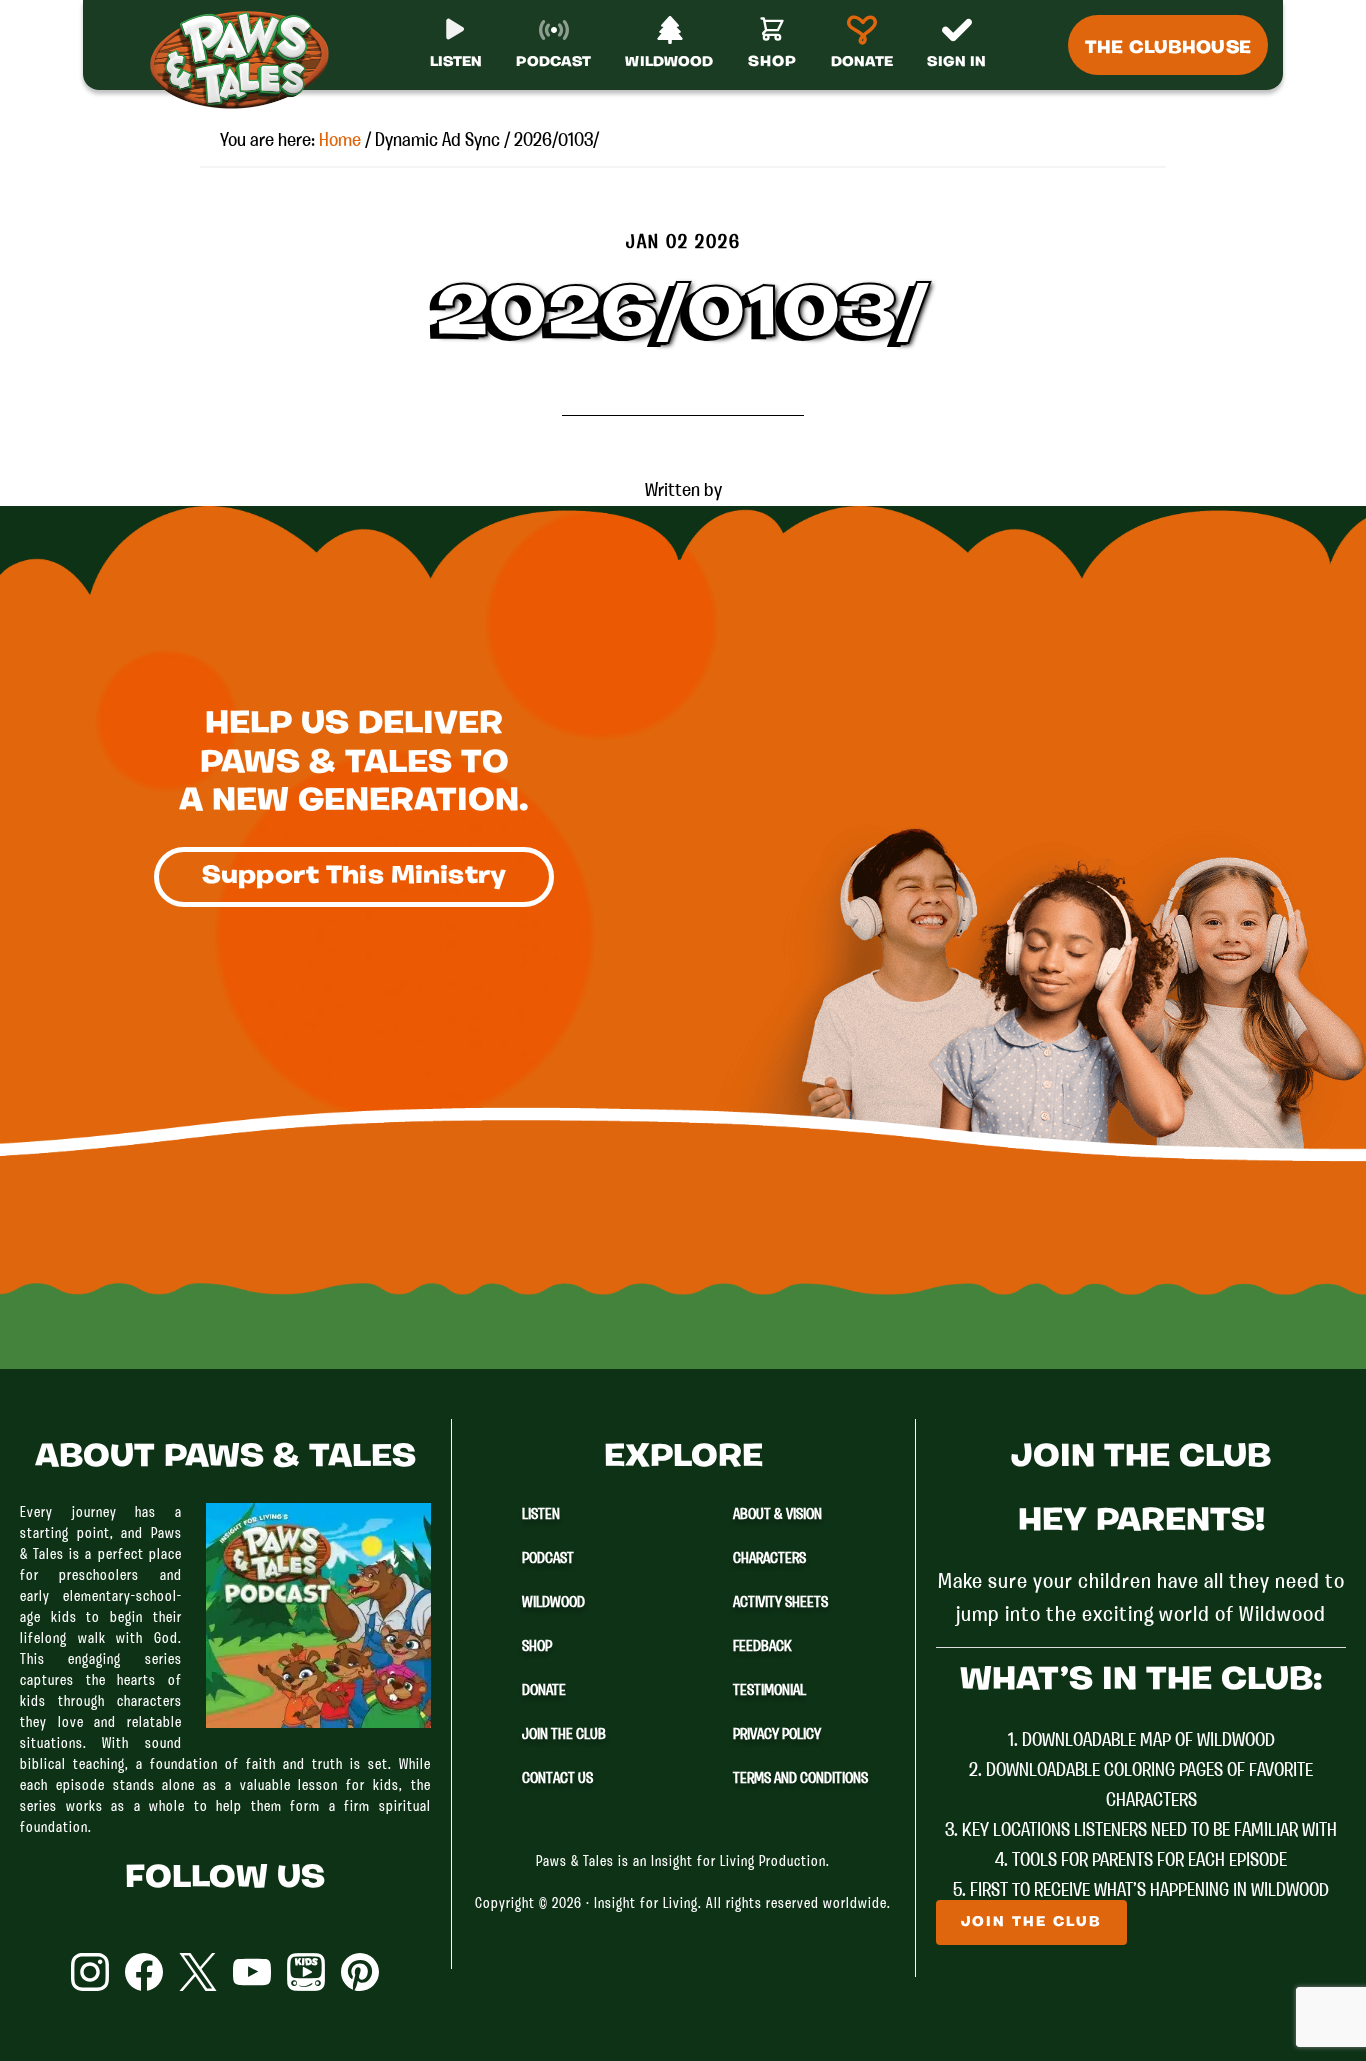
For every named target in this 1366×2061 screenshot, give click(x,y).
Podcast (548, 1559)
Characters (769, 1559)
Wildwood (553, 1603)
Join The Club (564, 1735)
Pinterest (360, 1972)
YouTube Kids (306, 1972)
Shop (537, 1647)
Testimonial (769, 1691)
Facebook (144, 1972)
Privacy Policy (777, 1735)
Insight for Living (646, 1904)
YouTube (252, 1972)
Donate (544, 1691)
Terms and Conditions (800, 1779)
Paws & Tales (248, 60)
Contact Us (557, 1779)
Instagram (90, 1972)
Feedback (762, 1647)
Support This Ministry (354, 876)
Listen (541, 1515)
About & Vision (777, 1515)
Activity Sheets (780, 1603)
